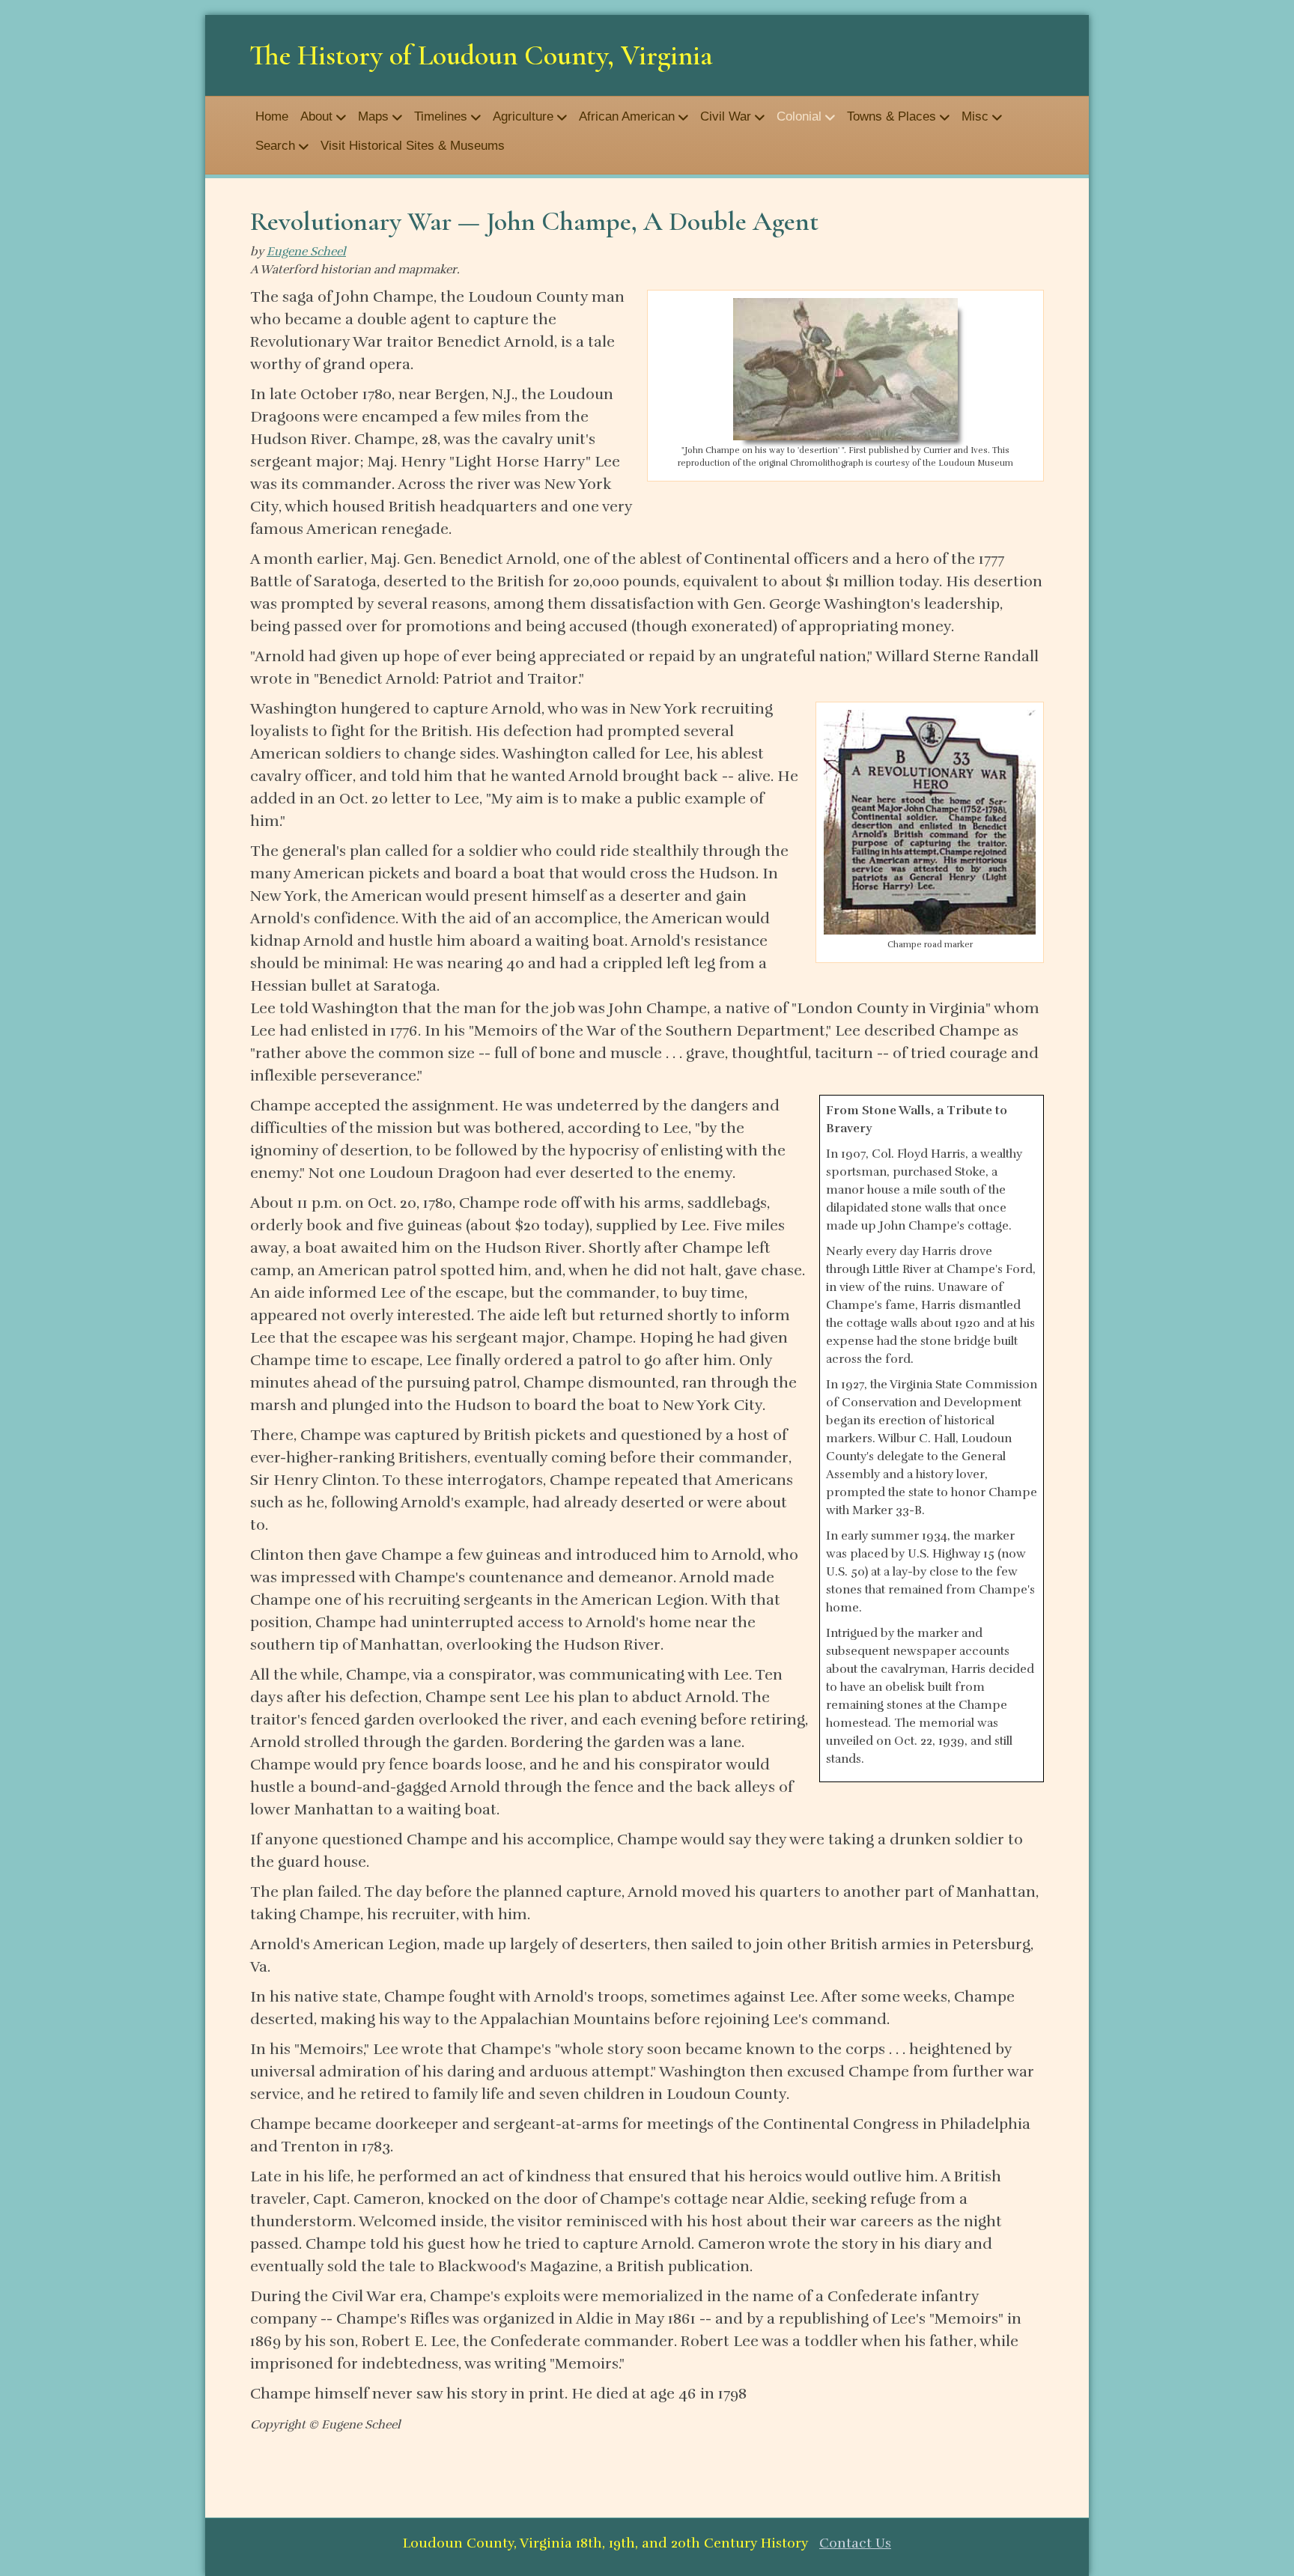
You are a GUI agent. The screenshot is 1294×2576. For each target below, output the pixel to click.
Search (275, 146)
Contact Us (855, 2543)
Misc (975, 116)
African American (627, 116)
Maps (373, 116)
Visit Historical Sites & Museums (413, 146)
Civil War (726, 116)
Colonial (799, 116)
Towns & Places (891, 116)
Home (272, 116)
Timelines (441, 116)
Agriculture (523, 116)
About (316, 116)
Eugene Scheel (306, 252)
